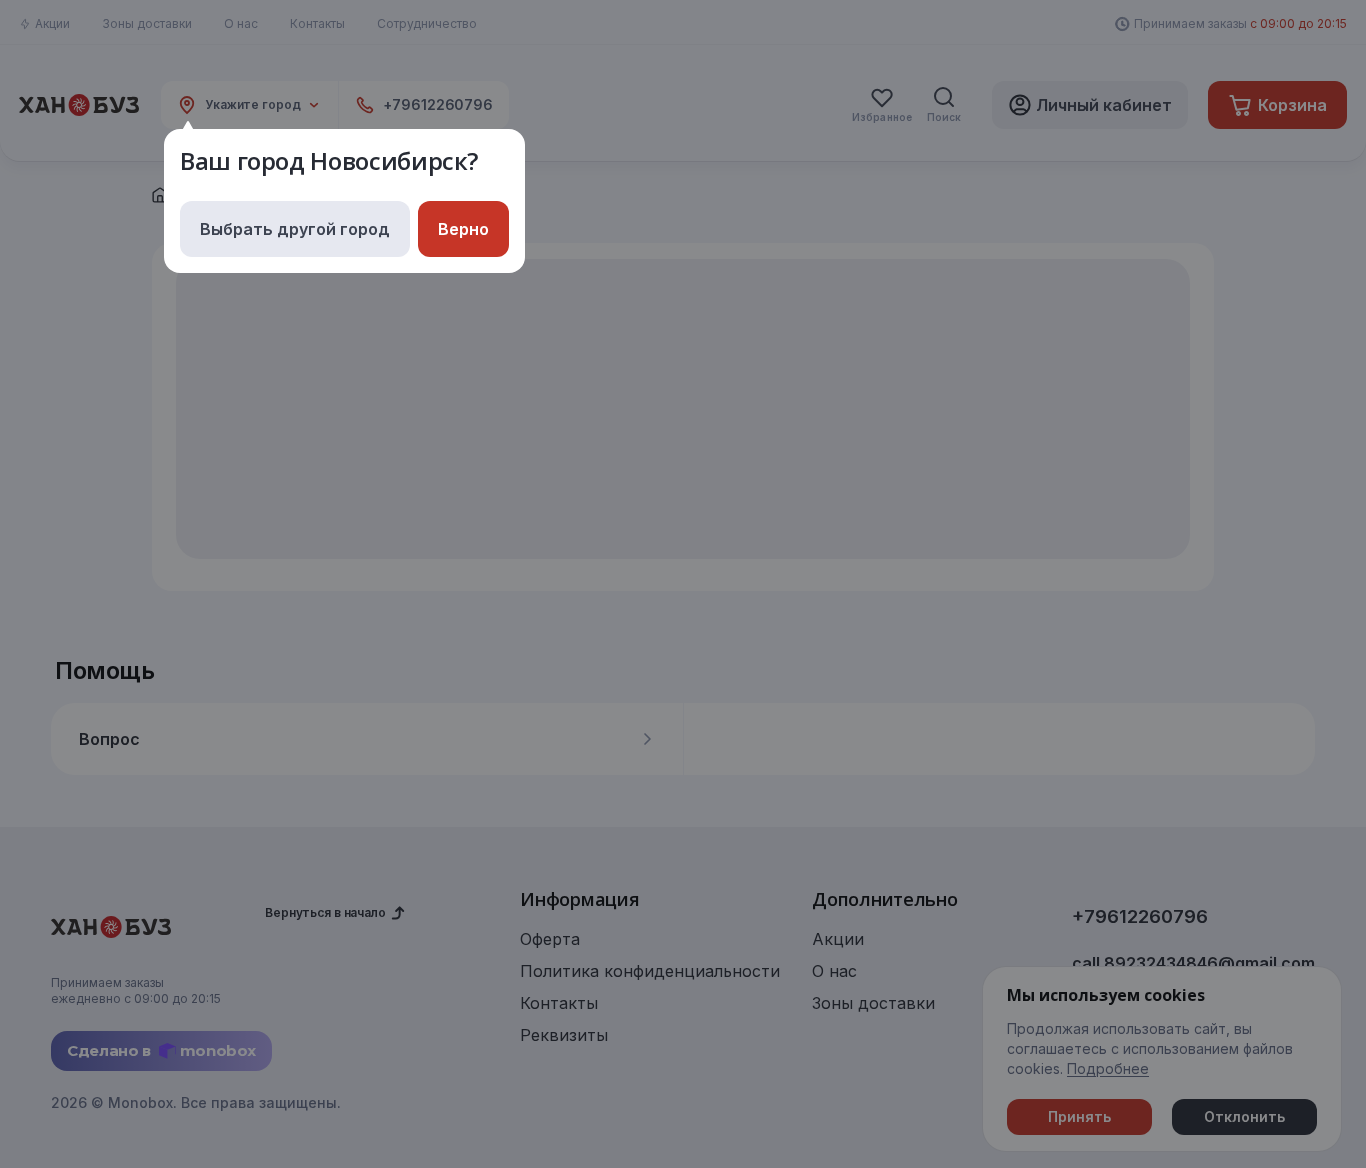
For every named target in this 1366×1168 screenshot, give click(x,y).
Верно (463, 229)
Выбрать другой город (295, 229)
